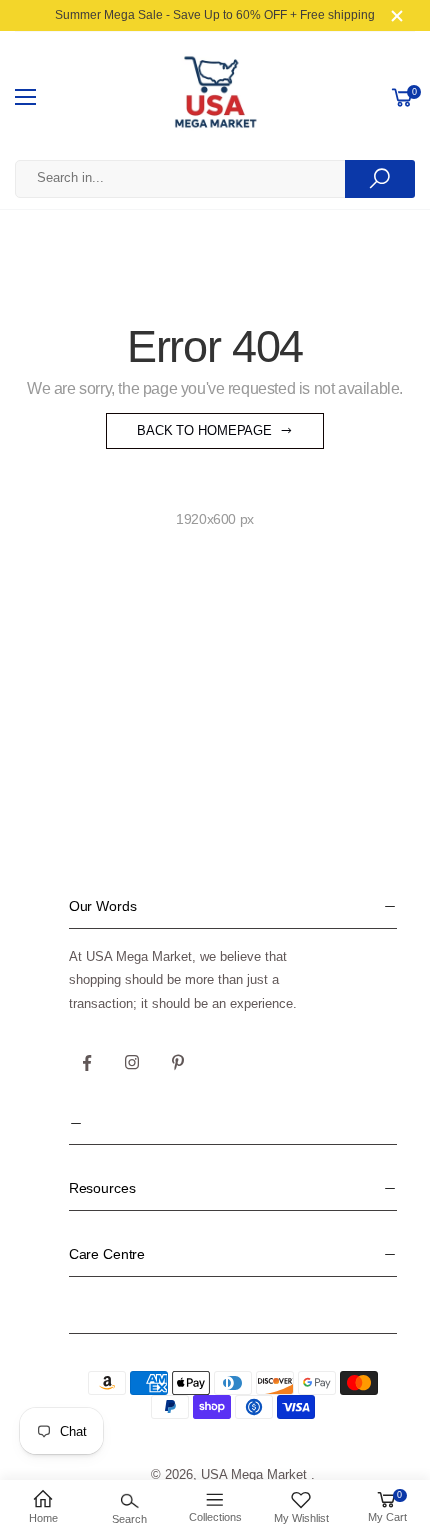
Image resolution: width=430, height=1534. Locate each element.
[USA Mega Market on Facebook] (87, 1063)
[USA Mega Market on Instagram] (133, 1063)
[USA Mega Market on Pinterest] (178, 1063)
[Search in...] (380, 179)
